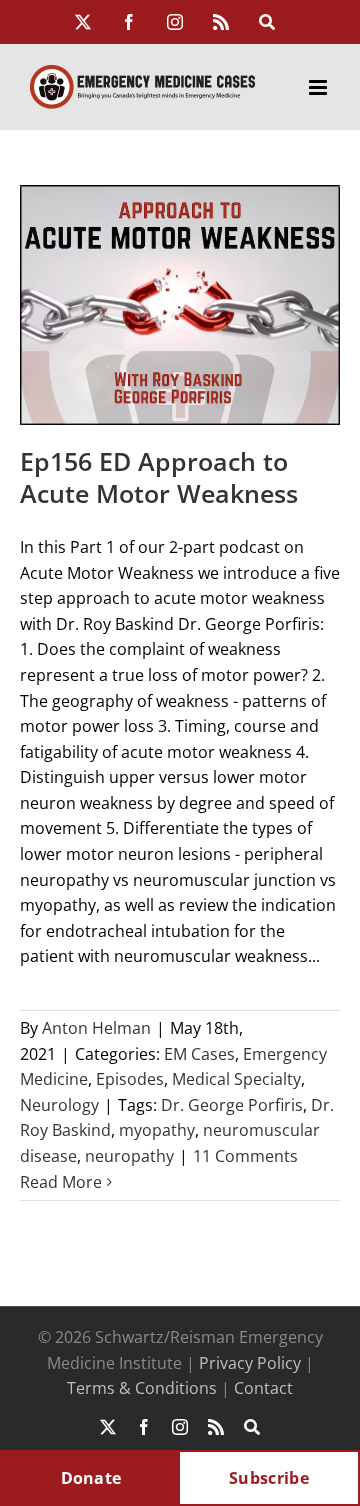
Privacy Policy (250, 1363)
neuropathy (129, 1156)
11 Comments (245, 1156)
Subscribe (269, 1478)
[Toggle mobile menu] (319, 87)
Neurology (59, 1105)
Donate (91, 1478)
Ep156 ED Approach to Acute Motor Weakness (159, 477)
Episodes (130, 1079)
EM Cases (199, 1054)
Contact (263, 1388)
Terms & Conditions (142, 1388)
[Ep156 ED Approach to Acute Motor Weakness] (180, 305)
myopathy (157, 1130)
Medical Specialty (236, 1079)
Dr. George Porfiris (232, 1105)
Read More (61, 1182)
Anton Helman (96, 1028)
